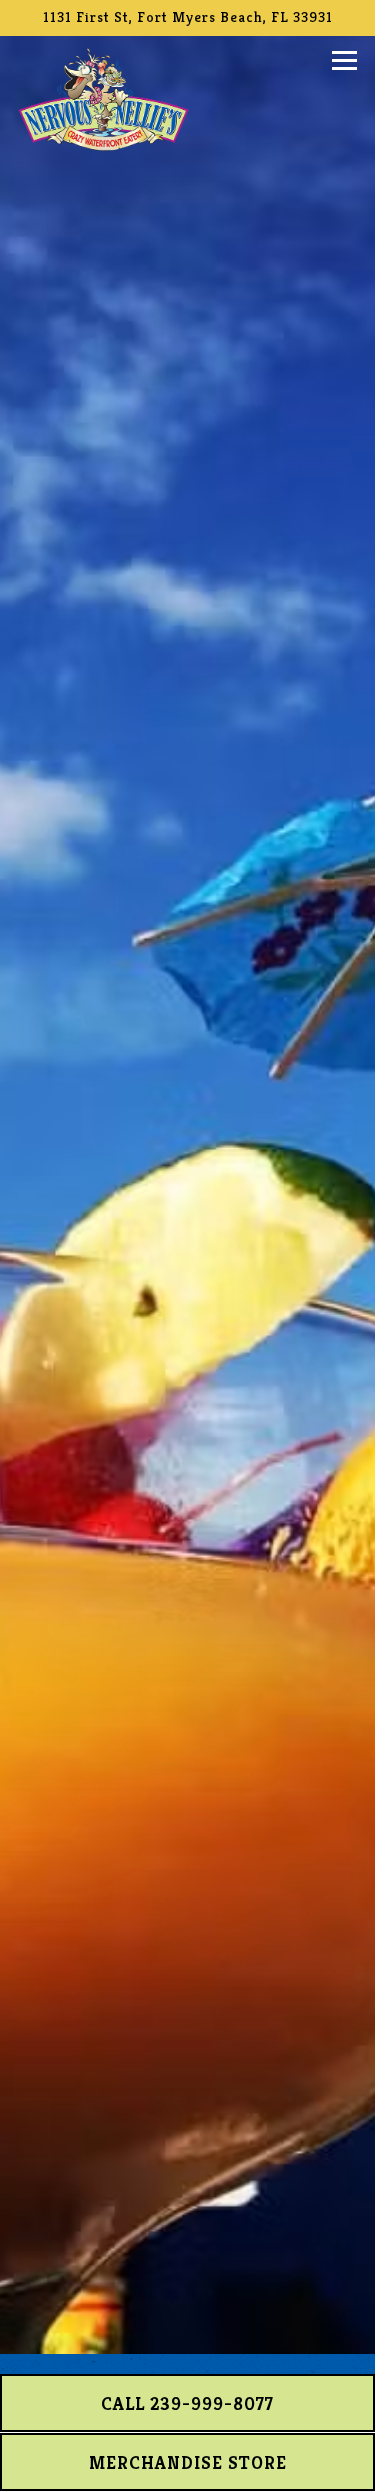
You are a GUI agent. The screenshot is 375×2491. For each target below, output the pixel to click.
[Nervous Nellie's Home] (104, 97)
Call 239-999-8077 (187, 2403)
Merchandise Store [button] (188, 2462)
